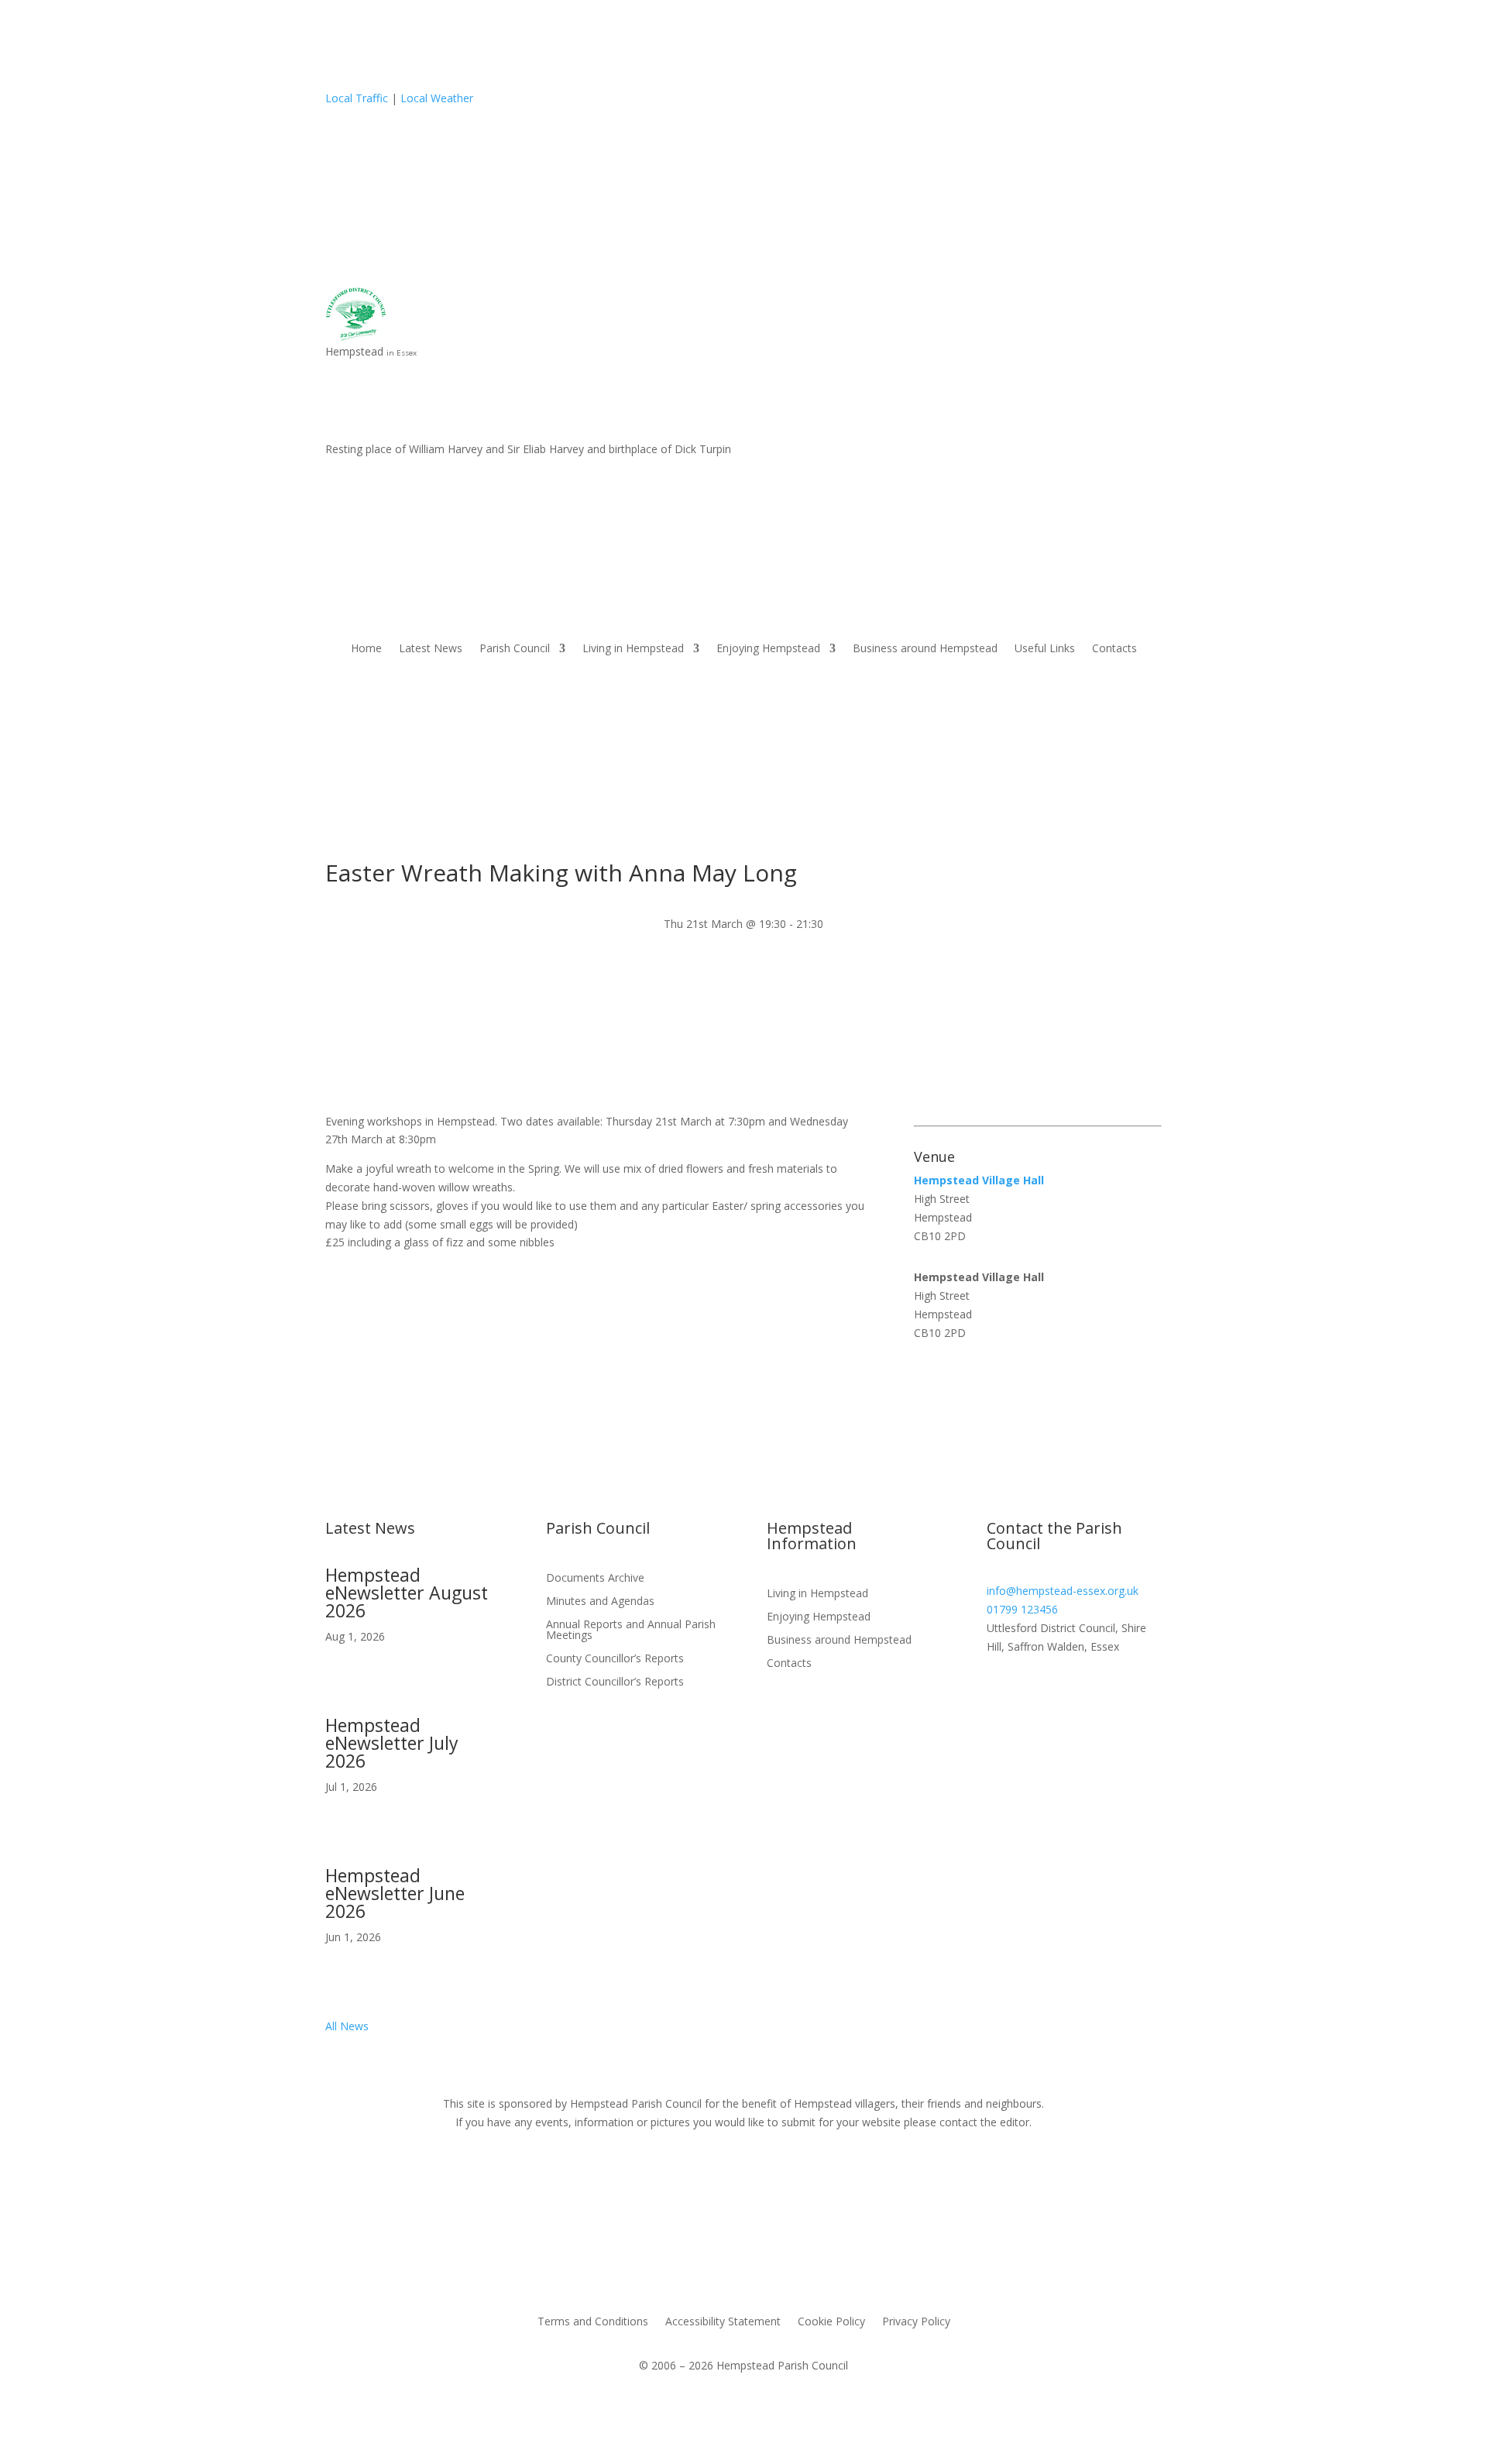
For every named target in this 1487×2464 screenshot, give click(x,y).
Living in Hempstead (633, 649)
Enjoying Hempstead (768, 649)
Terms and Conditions (593, 2322)
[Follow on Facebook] (1149, 398)
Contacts (1114, 649)
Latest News (431, 649)
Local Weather (437, 98)
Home (366, 649)
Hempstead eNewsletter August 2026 (407, 1593)
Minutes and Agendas (600, 1602)
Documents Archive (595, 1579)
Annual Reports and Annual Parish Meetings (631, 1631)
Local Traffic (357, 98)
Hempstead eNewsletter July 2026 (392, 1743)
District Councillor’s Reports (615, 1682)
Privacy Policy (916, 2322)
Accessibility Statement (723, 2322)
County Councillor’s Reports (615, 1659)
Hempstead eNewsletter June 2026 (395, 1893)
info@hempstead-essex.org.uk (1063, 1591)
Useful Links (1045, 649)
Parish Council (515, 649)
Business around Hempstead (925, 649)
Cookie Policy (831, 2322)
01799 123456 (1022, 1609)
